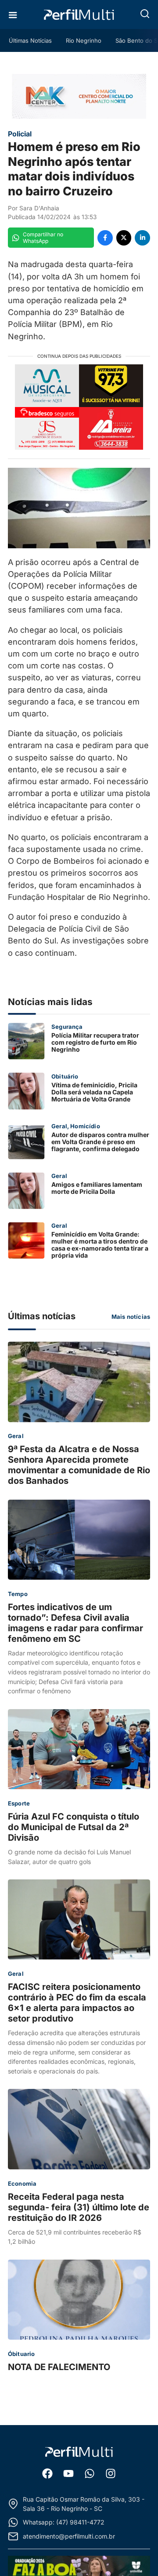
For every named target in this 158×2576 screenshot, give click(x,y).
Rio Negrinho (84, 40)
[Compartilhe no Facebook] (105, 238)
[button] (145, 14)
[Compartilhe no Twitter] (124, 238)
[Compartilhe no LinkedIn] (142, 238)
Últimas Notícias (30, 40)
